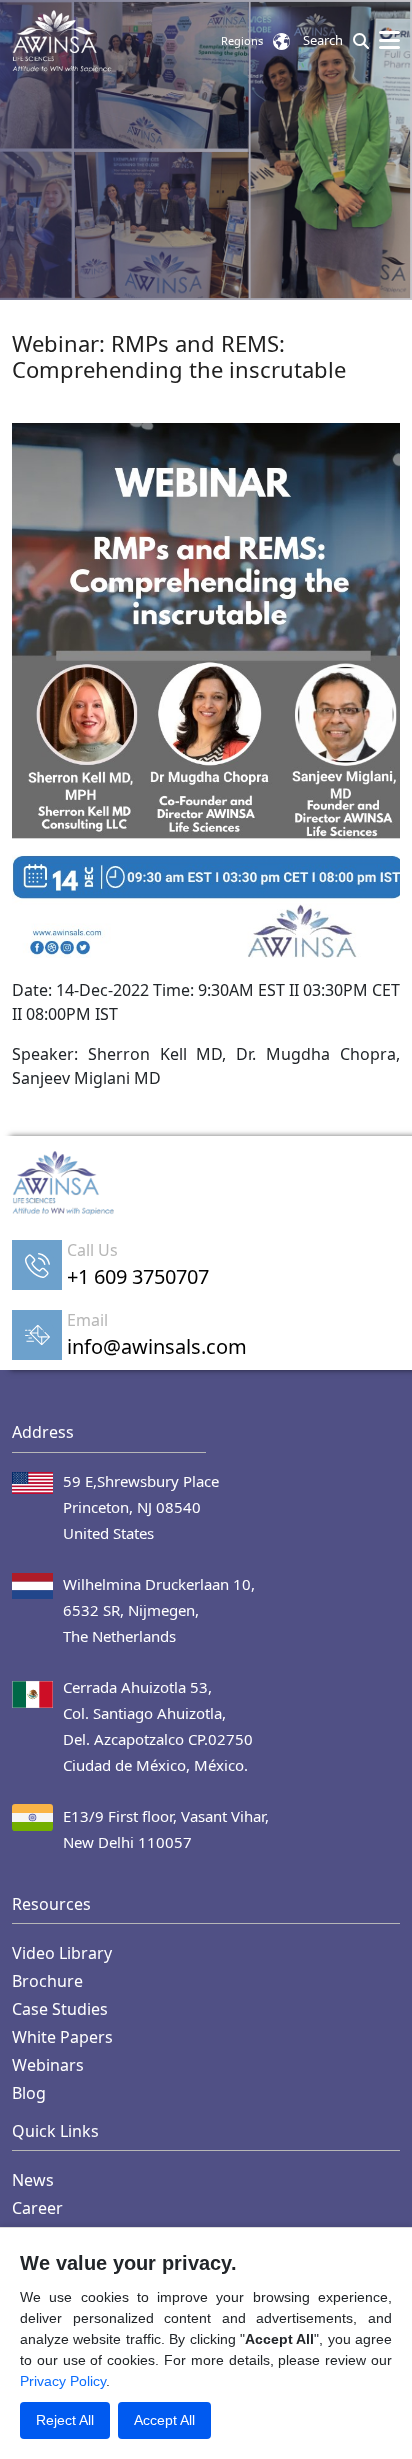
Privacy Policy (63, 2381)
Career (37, 2208)
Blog (29, 2093)
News (33, 2180)
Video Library (62, 1953)
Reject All (65, 2420)
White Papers (62, 2037)
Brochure (47, 1981)
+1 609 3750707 (138, 1276)
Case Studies (60, 2009)
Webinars (48, 2065)
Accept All (164, 2420)
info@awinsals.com (157, 1346)
